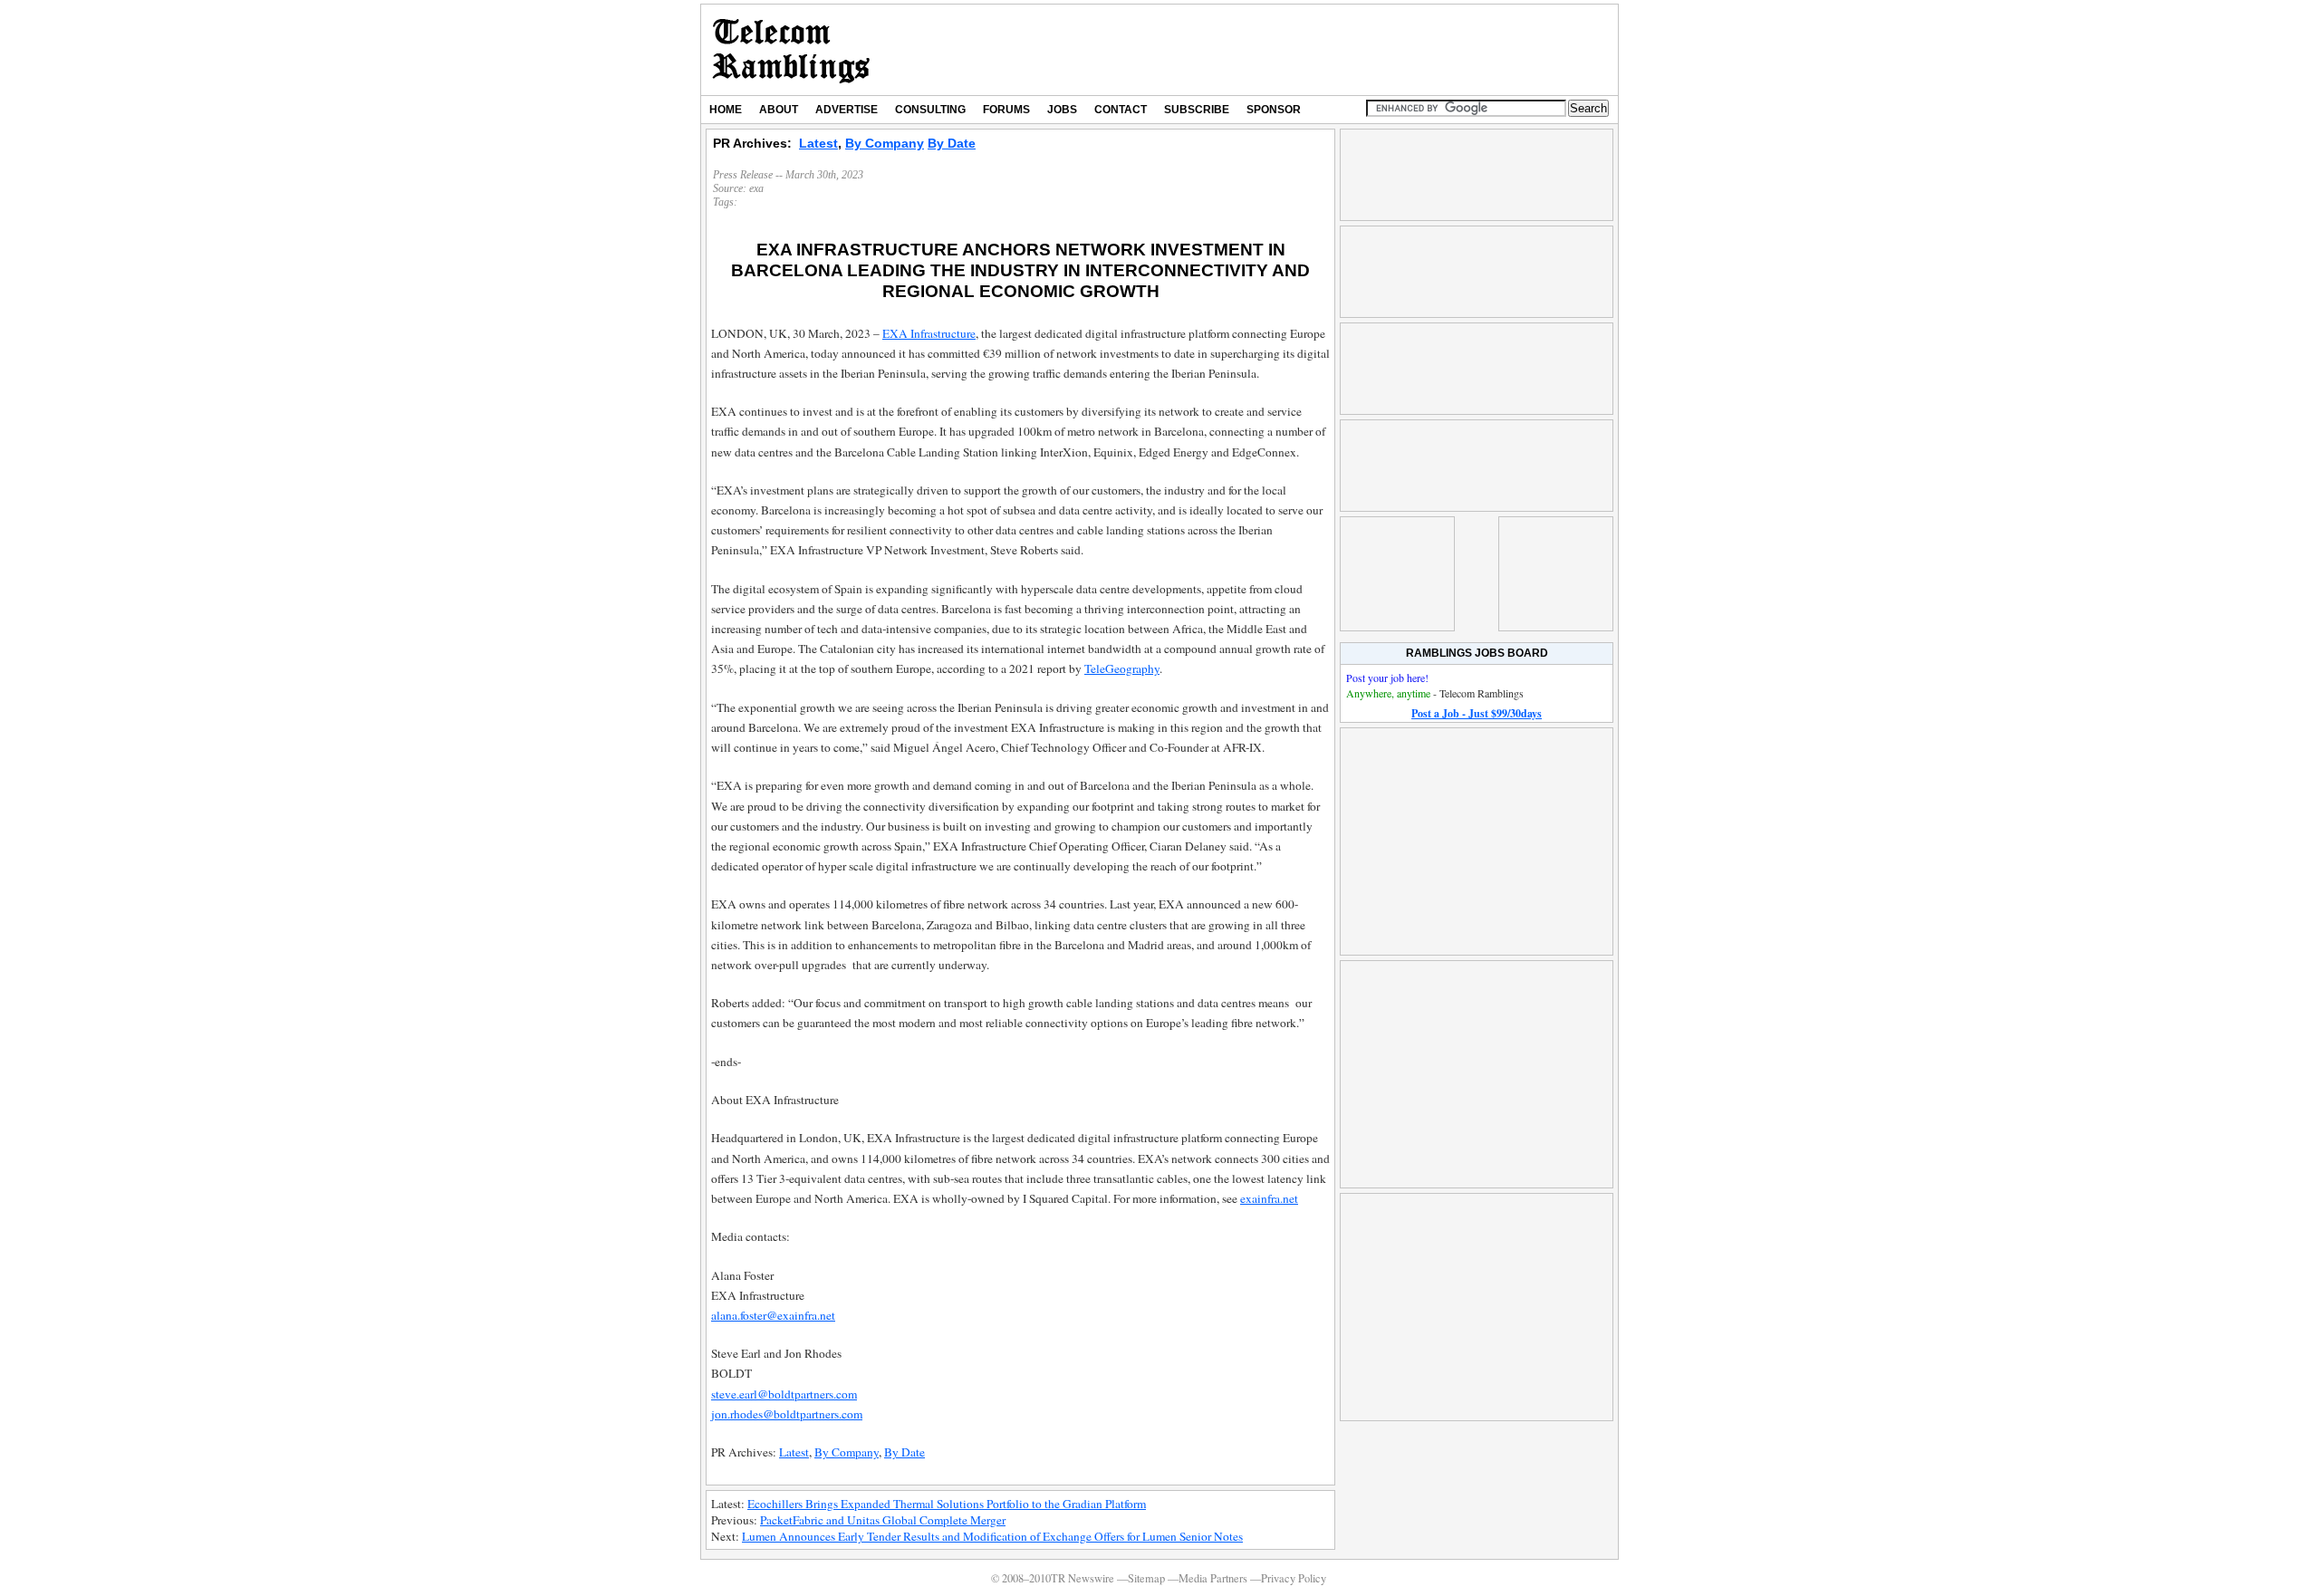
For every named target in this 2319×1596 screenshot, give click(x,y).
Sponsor (1274, 110)
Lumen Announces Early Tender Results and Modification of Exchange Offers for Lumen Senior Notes (992, 1536)
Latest (818, 143)
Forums (1006, 110)
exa (756, 188)
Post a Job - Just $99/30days (1477, 713)
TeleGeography (1122, 668)
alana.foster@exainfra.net (773, 1315)
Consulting (930, 110)
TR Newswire (791, 50)
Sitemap (1146, 1578)
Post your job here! (1387, 678)
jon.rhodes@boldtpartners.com (787, 1414)
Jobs (1062, 110)
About (779, 110)
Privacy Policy (1294, 1578)
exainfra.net (1269, 1198)
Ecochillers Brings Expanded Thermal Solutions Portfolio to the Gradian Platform (947, 1504)
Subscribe (1197, 110)
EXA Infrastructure (929, 333)
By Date (952, 143)
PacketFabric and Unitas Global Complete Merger (883, 1520)
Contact (1121, 110)
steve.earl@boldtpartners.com (784, 1394)
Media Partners (1213, 1578)
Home (726, 110)
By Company (885, 143)
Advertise (847, 110)
